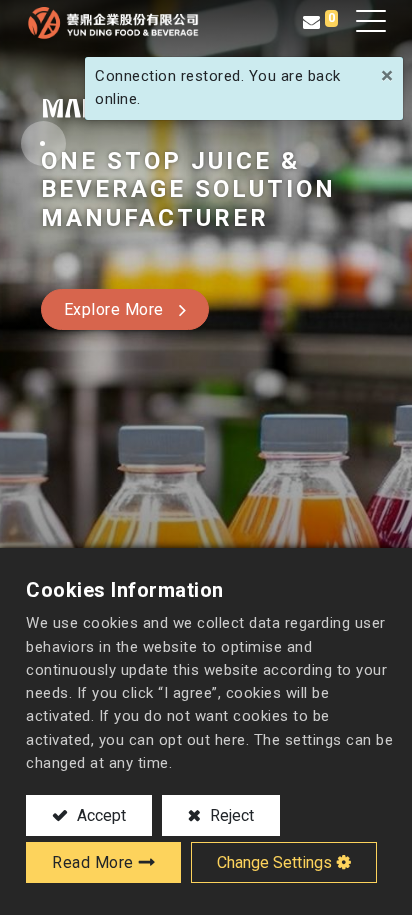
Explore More (114, 309)
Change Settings (274, 862)
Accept (99, 815)
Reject (230, 815)
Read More (93, 862)
